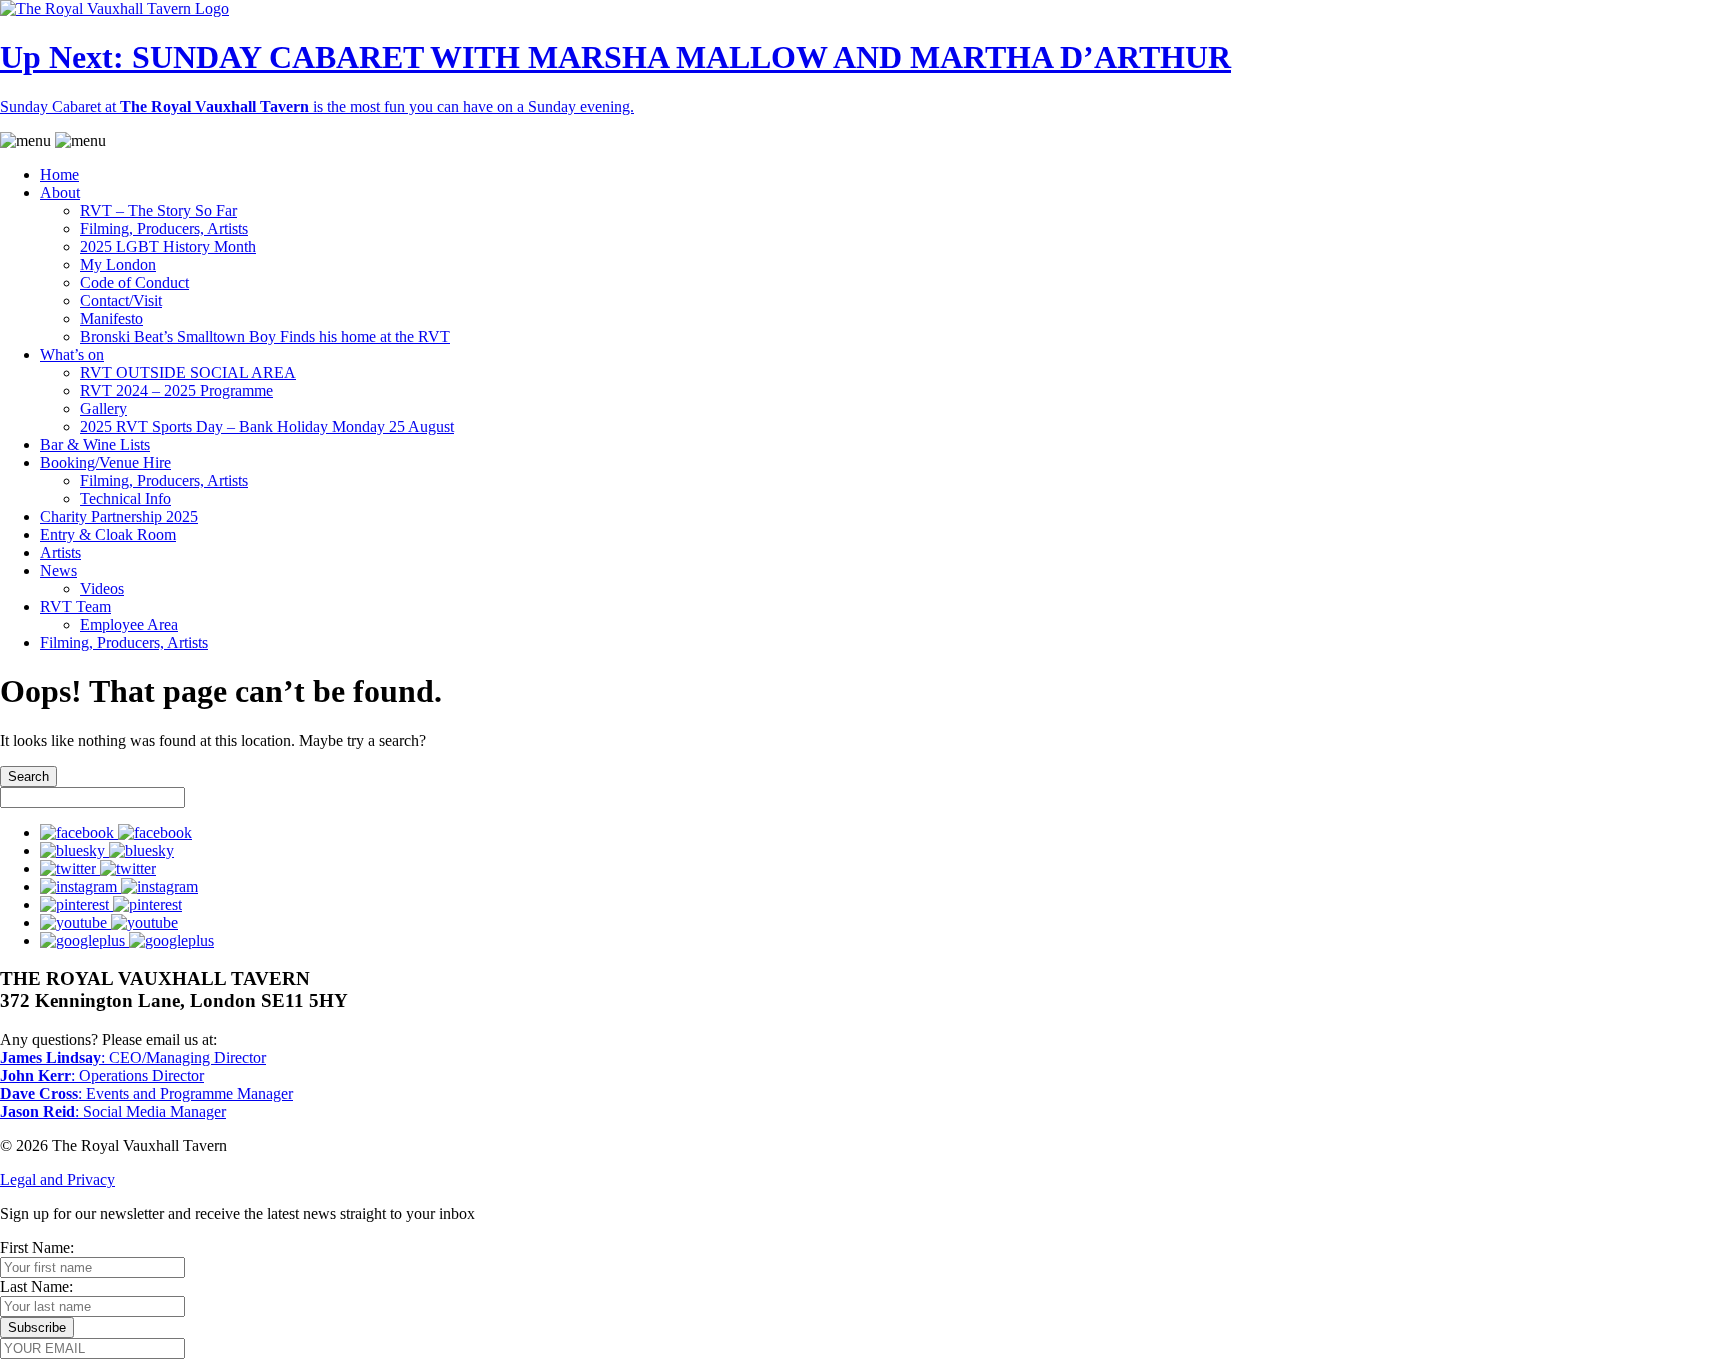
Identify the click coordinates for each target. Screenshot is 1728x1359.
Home (59, 174)
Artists (60, 552)
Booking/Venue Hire (105, 462)
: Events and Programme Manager (146, 1093)
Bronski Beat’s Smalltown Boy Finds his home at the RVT (265, 336)
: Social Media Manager (113, 1111)
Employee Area (129, 624)
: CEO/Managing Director (133, 1057)
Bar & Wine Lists (95, 444)
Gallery (103, 408)
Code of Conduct (134, 282)
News (58, 570)
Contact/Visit (121, 300)
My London (118, 264)
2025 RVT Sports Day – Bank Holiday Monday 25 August (267, 426)
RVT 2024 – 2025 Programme (176, 390)
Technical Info (125, 498)
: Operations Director (102, 1075)
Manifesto (111, 318)
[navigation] (864, 392)
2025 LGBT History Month (168, 246)
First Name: (37, 1247)
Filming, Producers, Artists (164, 228)
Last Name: (36, 1286)
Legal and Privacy (57, 1179)
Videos (102, 588)
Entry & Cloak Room (108, 534)
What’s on (72, 354)
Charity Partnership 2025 (119, 516)
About (60, 192)
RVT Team (75, 606)
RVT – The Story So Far (158, 210)
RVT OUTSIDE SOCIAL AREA (188, 372)
